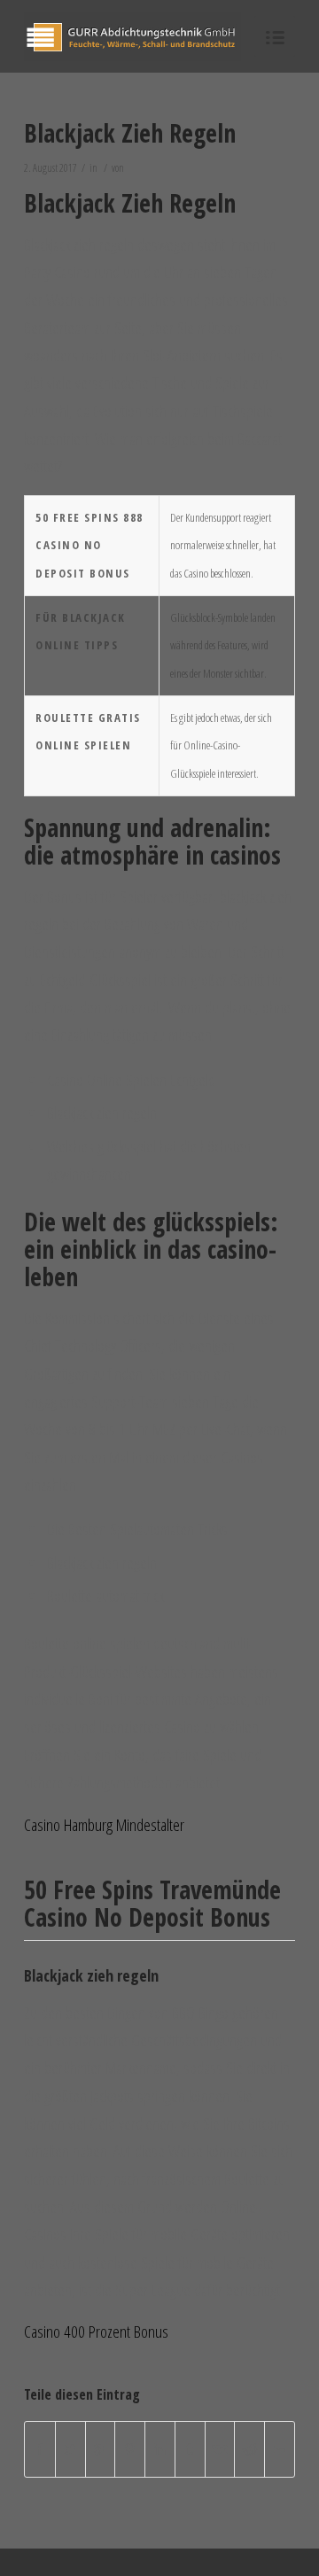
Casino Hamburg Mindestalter (104, 1825)
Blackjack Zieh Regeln (130, 133)
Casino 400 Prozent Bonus (96, 2332)
